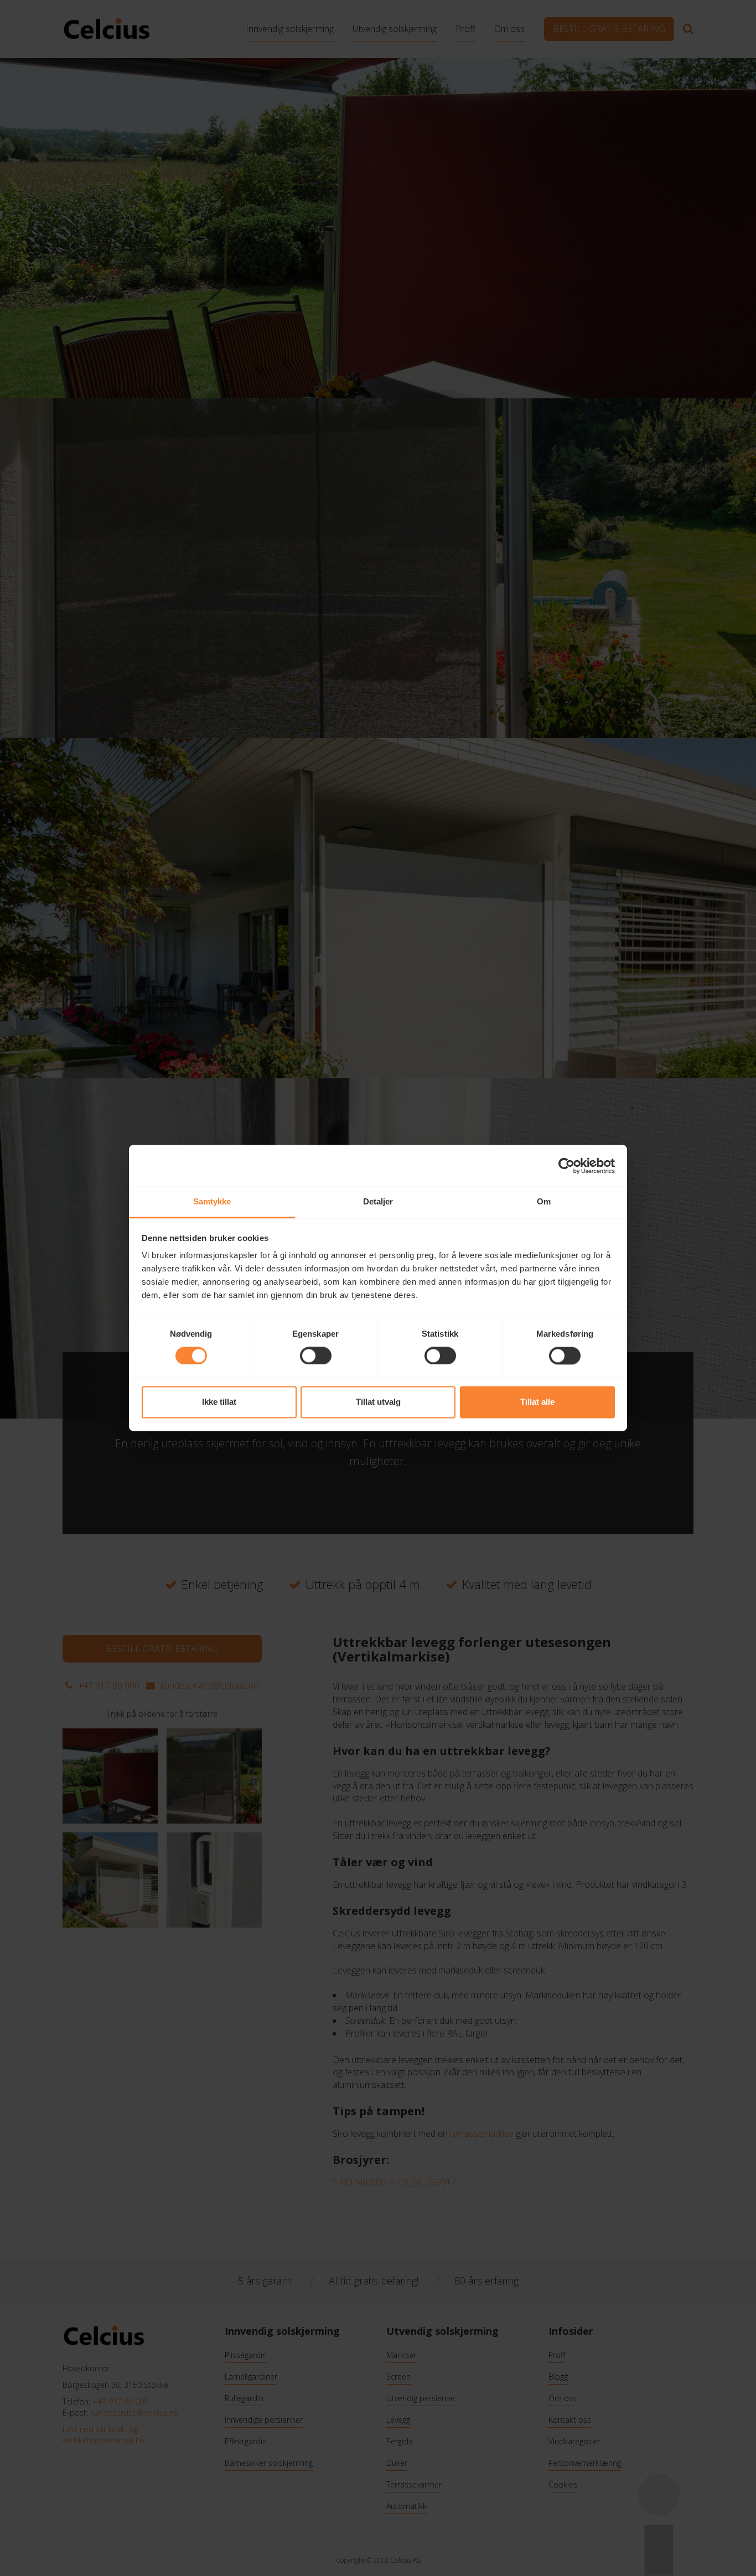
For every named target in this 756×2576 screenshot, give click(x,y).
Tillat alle (537, 1402)
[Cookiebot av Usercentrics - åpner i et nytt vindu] (566, 1166)
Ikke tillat (219, 1402)
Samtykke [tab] (212, 1201)
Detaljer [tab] (378, 1201)
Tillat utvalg (378, 1402)
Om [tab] (544, 1201)
